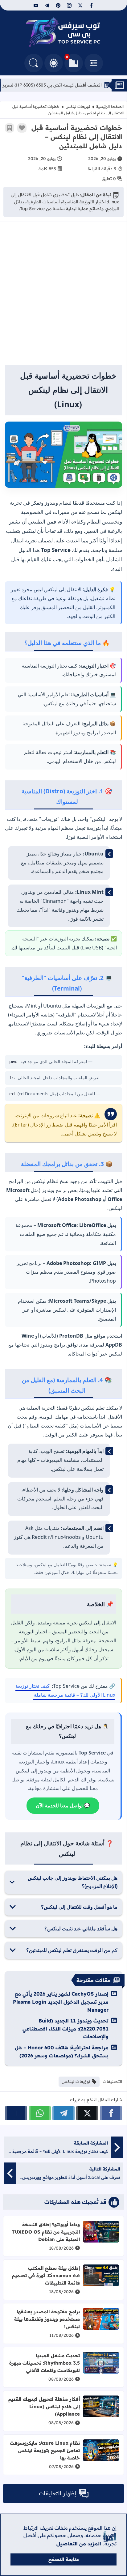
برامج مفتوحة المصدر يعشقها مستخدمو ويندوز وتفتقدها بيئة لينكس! (47, 2319)
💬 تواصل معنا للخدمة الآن (63, 1806)
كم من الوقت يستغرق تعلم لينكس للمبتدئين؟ (72, 1950)
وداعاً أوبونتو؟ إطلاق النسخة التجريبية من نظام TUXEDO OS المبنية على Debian (46, 2232)
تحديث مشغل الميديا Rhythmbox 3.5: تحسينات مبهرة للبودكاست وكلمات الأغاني (45, 2363)
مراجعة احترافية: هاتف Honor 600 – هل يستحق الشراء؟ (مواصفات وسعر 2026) (62, 2052)
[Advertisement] (63, 296)
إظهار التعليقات (57, 2493)
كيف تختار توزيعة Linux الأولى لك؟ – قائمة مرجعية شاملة (65, 1690)
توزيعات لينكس (78, 106)
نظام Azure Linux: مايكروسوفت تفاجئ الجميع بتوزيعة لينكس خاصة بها (45, 2450)
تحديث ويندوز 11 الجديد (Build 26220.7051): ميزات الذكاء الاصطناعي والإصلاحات (66, 2029)
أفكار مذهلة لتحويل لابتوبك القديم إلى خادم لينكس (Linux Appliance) (44, 2406)
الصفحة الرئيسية (110, 106)
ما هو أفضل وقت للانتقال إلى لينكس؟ (79, 1907)
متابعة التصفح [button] (64, 2559)
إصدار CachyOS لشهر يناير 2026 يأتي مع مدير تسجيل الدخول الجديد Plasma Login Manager (61, 2002)
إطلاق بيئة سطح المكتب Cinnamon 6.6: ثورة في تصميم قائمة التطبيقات (46, 2275)
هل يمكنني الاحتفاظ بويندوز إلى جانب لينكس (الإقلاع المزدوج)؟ (73, 1882)
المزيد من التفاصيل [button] (79, 2544)
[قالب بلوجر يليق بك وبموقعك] (110, 2536)
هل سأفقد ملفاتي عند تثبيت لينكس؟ (81, 1929)
